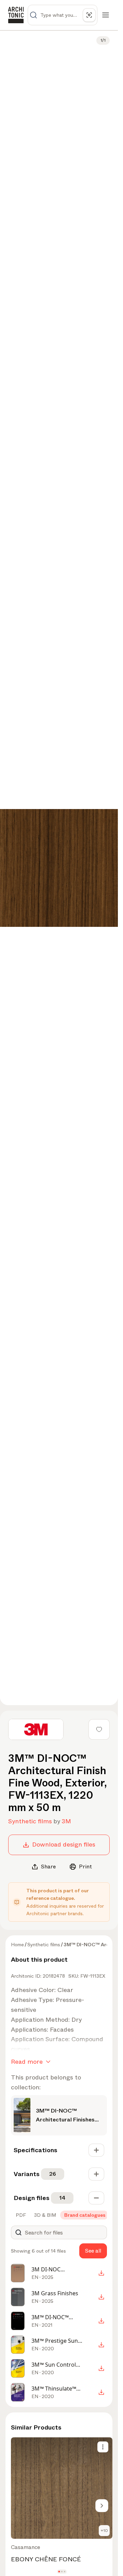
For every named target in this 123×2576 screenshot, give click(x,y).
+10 (104, 2531)
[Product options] (103, 2447)
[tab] (20, 2215)
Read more (27, 2062)
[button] (59, 2572)
